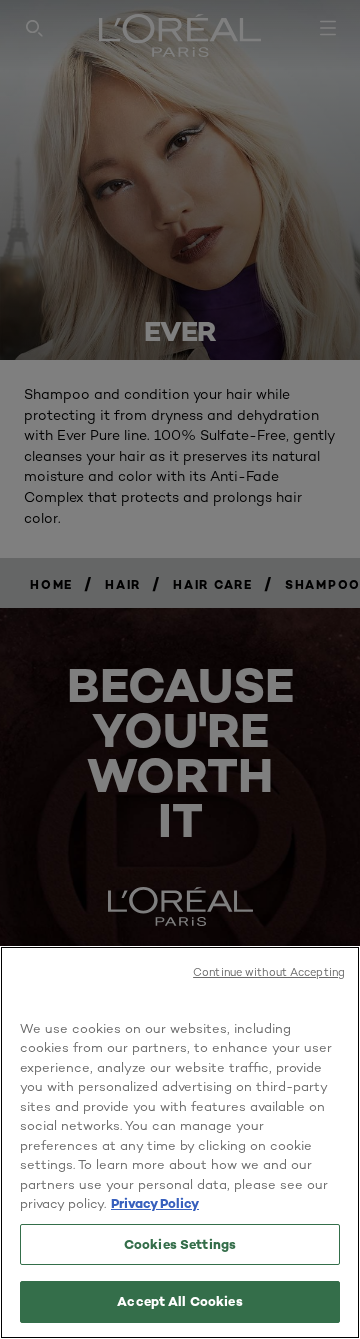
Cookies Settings (180, 1244)
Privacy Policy (155, 1203)
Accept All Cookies (179, 1301)
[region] (180, 1142)
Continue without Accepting (269, 972)
